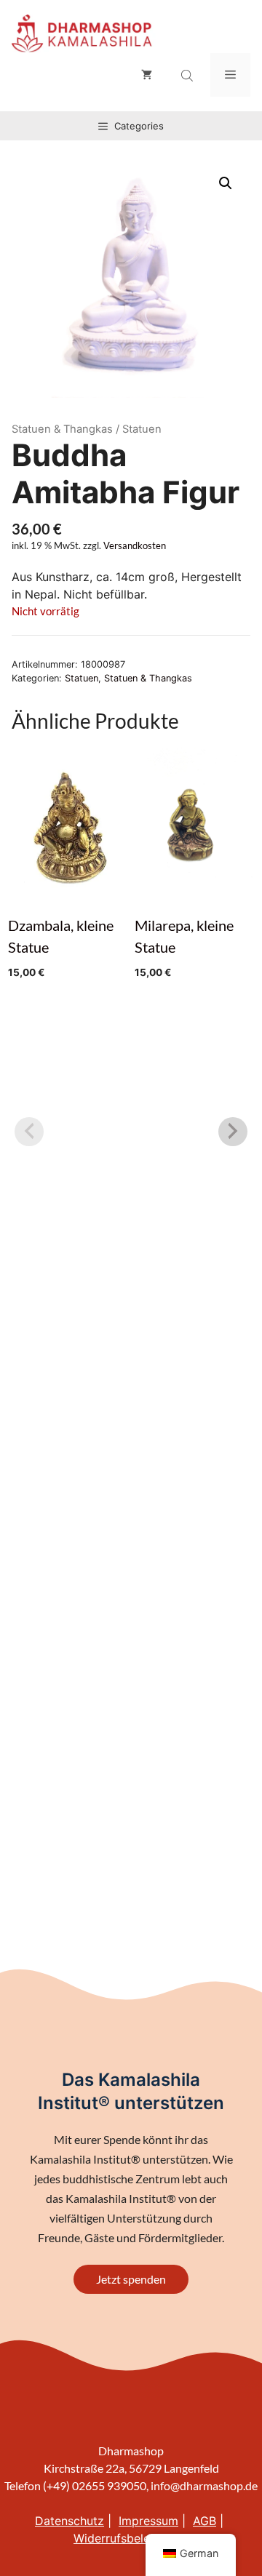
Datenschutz (70, 2521)
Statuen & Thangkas (62, 429)
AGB (205, 2521)
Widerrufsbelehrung (127, 2538)
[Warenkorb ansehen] (147, 75)
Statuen (82, 678)
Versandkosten (135, 546)
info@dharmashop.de (204, 2485)
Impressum (148, 2521)
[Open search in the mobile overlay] (188, 76)
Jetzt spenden (131, 2279)
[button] (226, 183)
